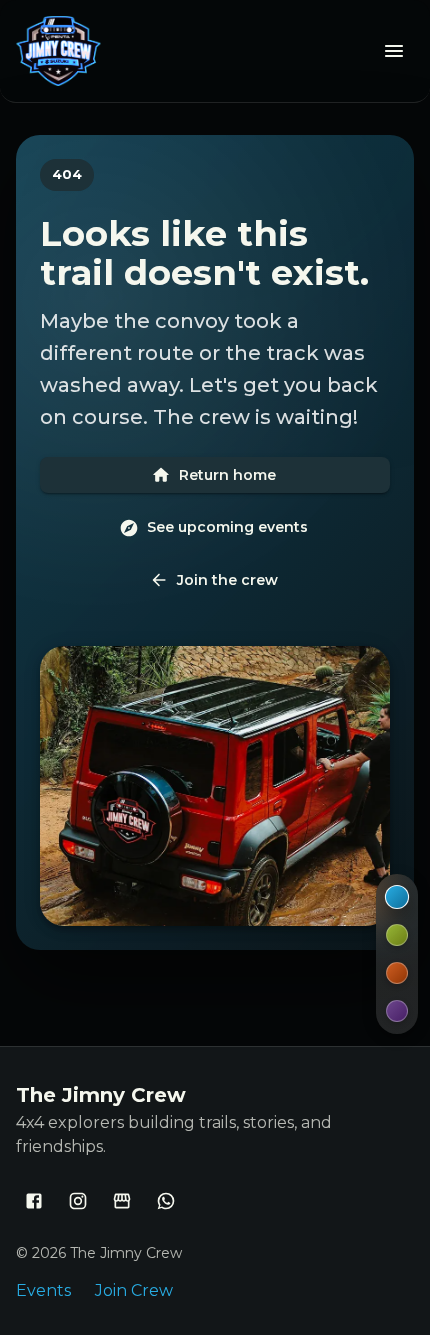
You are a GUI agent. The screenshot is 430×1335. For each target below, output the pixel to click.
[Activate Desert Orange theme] (397, 973)
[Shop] (122, 1201)
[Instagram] (78, 1201)
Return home (227, 475)
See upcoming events (227, 527)
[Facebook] (34, 1201)
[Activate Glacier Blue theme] (397, 897)
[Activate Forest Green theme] (397, 935)
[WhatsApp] (166, 1201)
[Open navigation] (394, 51)
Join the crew (227, 580)
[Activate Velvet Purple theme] (397, 1011)
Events (43, 1290)
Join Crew (134, 1290)
